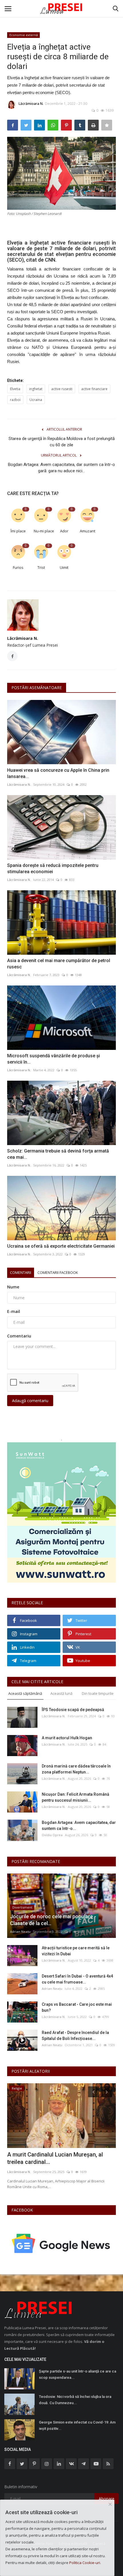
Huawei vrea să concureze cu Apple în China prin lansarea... (58, 773)
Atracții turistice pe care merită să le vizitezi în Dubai (76, 1951)
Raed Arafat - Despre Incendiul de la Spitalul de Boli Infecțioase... (75, 2036)
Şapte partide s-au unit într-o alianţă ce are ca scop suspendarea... (78, 2374)
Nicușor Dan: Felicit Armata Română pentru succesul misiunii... (76, 1797)
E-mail (14, 1311)
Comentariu (19, 1336)
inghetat (36, 389)
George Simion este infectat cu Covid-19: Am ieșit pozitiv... (77, 2425)
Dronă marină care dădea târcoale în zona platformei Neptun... (76, 1769)
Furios (18, 567)
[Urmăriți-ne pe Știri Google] (61, 2243)
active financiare (94, 389)
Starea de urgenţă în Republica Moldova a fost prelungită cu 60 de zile (62, 442)
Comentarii (21, 1272)
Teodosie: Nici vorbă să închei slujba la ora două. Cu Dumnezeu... (75, 2400)
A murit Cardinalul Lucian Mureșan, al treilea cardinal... (55, 2158)
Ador (64, 531)
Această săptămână (25, 1693)
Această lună (61, 1693)
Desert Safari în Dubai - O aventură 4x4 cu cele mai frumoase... (77, 1979)
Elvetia (15, 389)
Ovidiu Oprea (52, 1835)
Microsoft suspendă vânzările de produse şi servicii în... (53, 1059)
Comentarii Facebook (58, 1272)
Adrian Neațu (20, 1932)
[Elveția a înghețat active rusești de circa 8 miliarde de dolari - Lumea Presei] (61, 9)
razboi (15, 400)
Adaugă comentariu (30, 1401)
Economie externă (24, 35)
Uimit (64, 567)
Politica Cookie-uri (85, 2563)
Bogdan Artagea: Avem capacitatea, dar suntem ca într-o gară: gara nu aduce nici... (61, 468)
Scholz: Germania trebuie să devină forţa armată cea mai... (58, 1154)
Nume (13, 1287)
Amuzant (88, 531)
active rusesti (62, 389)
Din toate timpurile (98, 1693)
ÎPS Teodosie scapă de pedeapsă (73, 1710)
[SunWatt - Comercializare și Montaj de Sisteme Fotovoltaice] (61, 1512)
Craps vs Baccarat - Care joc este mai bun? (77, 2007)
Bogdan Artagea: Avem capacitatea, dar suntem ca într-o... (79, 1825)
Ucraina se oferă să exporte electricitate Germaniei (61, 1246)
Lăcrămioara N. (31, 104)
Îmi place (18, 531)
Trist (41, 567)
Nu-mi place (43, 531)
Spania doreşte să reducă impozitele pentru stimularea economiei (53, 868)
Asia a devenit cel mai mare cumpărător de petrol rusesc (59, 964)
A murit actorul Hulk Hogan (67, 1738)
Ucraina (36, 400)
